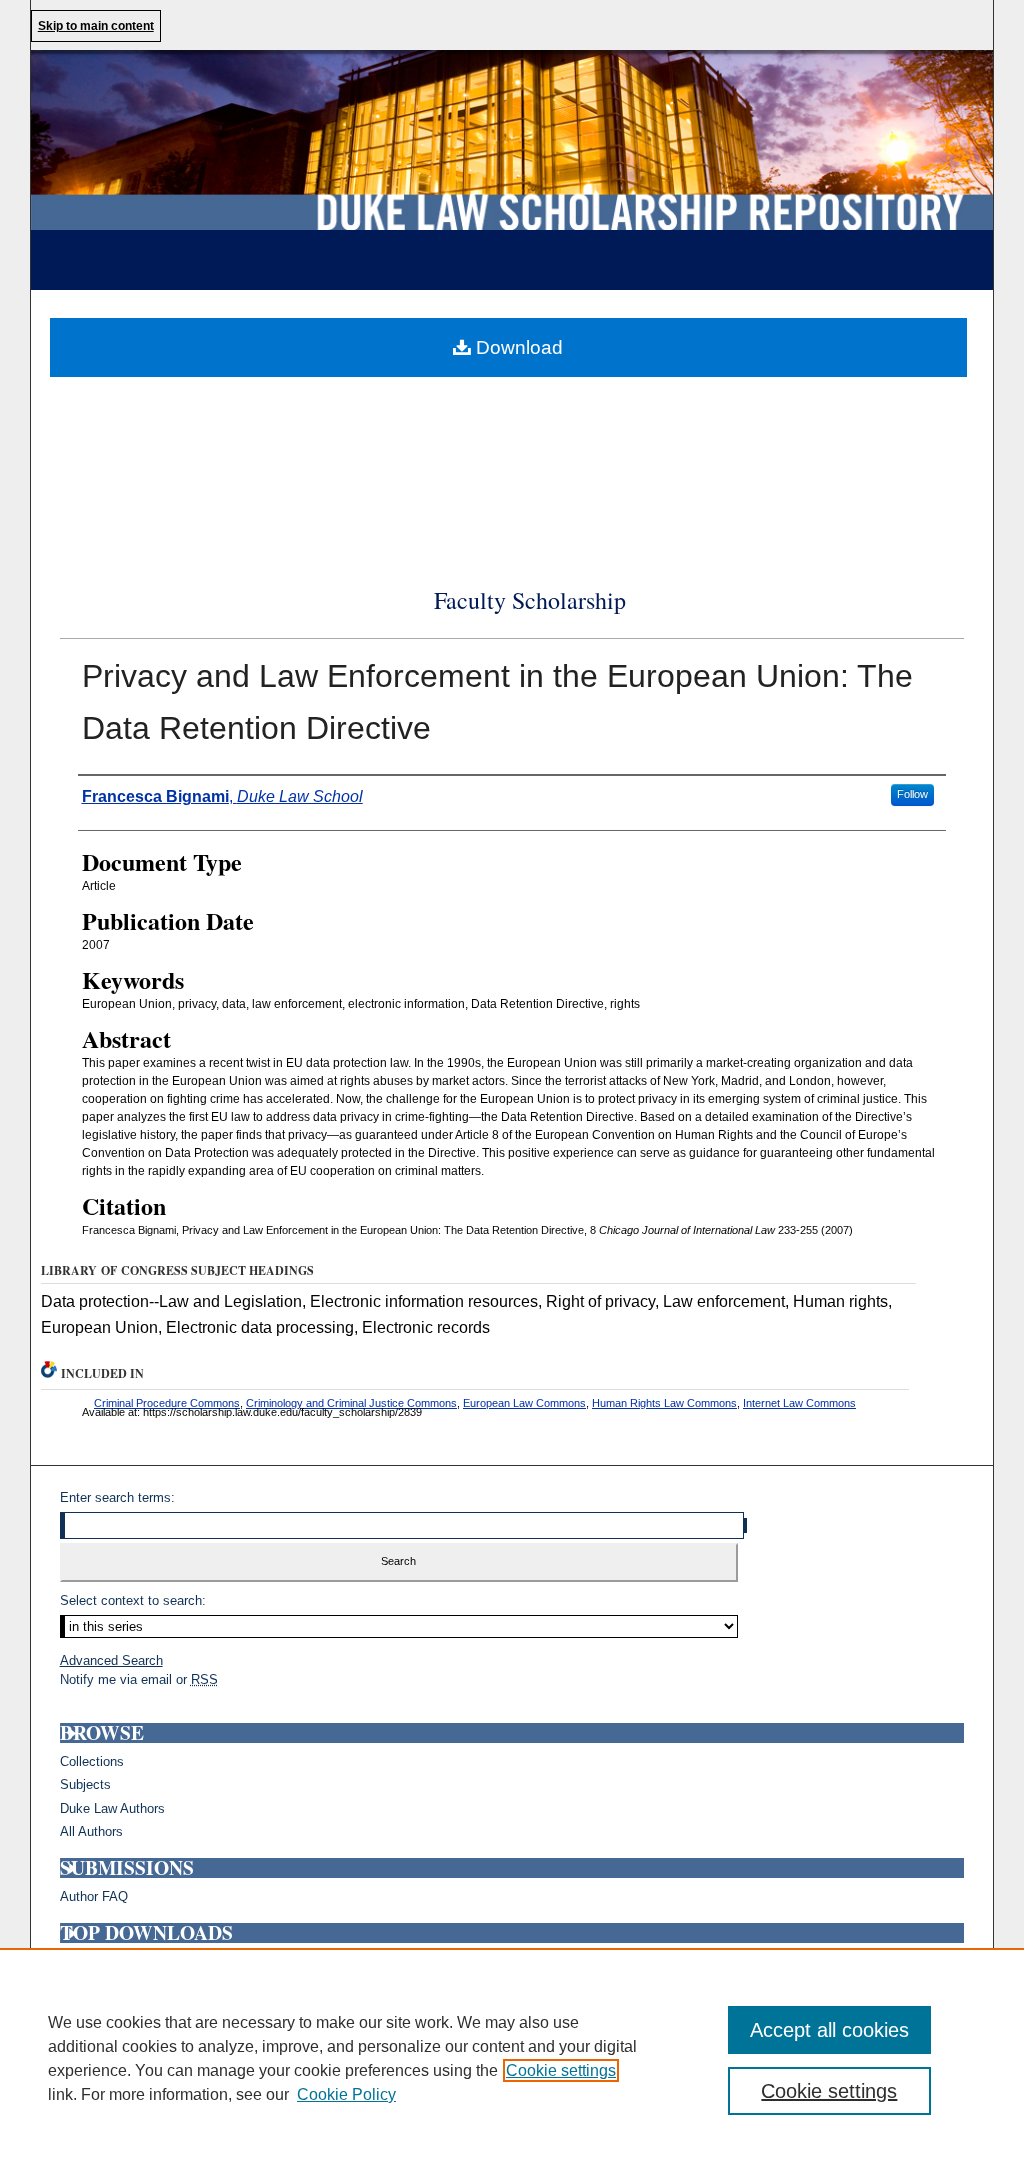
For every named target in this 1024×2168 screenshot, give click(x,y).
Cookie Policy (346, 2094)
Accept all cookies (829, 2030)
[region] (512, 2058)
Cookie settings (561, 2070)
